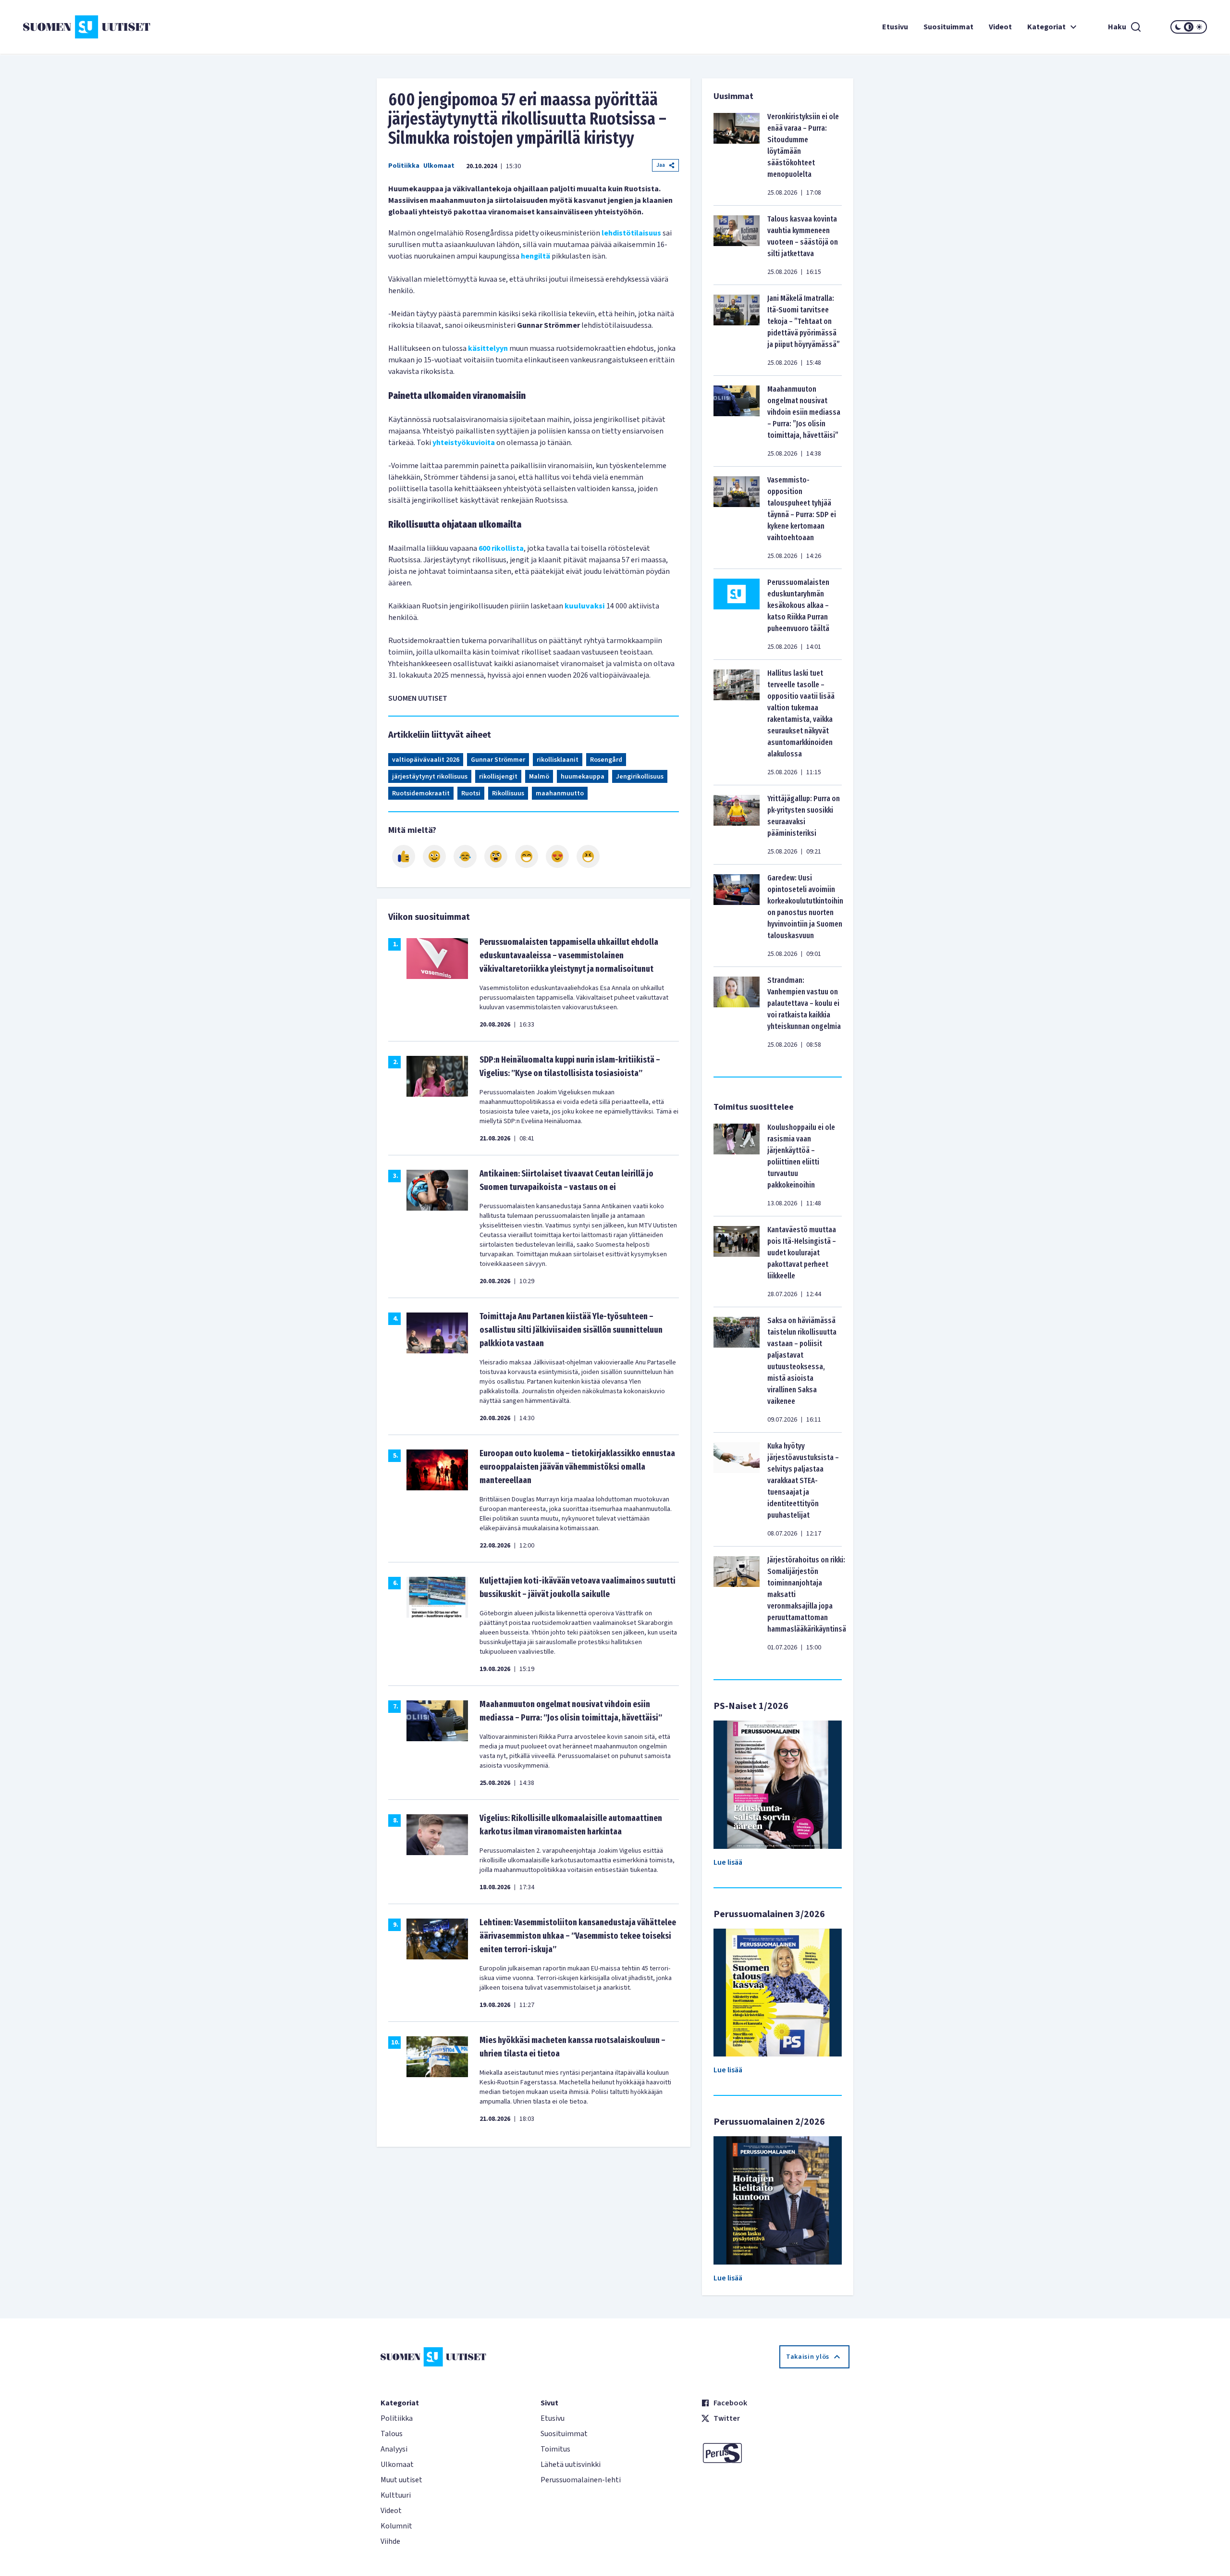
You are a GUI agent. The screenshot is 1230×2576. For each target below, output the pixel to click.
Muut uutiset (401, 2480)
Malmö (539, 777)
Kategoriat (1046, 27)
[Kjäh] (588, 856)
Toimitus (555, 2449)
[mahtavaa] (527, 856)
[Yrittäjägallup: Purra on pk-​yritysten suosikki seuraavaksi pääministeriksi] (737, 825)
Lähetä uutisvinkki (571, 2465)
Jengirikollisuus (640, 777)
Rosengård (606, 760)
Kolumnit (396, 2526)
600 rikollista (501, 548)
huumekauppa (583, 777)
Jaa (661, 165)
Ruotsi (471, 793)
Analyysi (394, 2449)
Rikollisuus (508, 793)
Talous (392, 2434)
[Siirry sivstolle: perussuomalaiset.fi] (775, 2453)
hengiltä (535, 256)
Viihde (390, 2541)
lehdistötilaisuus (631, 233)
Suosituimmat (948, 27)
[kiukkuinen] (496, 856)
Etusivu (895, 27)
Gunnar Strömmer (498, 760)
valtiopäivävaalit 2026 (426, 760)
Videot (1000, 27)
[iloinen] (434, 856)
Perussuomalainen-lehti (581, 2480)
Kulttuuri (396, 2495)
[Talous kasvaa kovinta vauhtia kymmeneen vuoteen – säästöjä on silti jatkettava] (737, 245)
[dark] (1178, 27)
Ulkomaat (439, 166)
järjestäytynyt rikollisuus (430, 777)
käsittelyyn (488, 348)
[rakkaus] (557, 856)
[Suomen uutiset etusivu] (122, 27)
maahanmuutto (560, 793)
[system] (1189, 27)
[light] (1199, 27)
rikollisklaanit (558, 760)
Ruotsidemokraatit (421, 793)
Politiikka (404, 166)
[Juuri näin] (404, 856)
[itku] (465, 856)
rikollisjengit (498, 777)
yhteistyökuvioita (464, 443)
